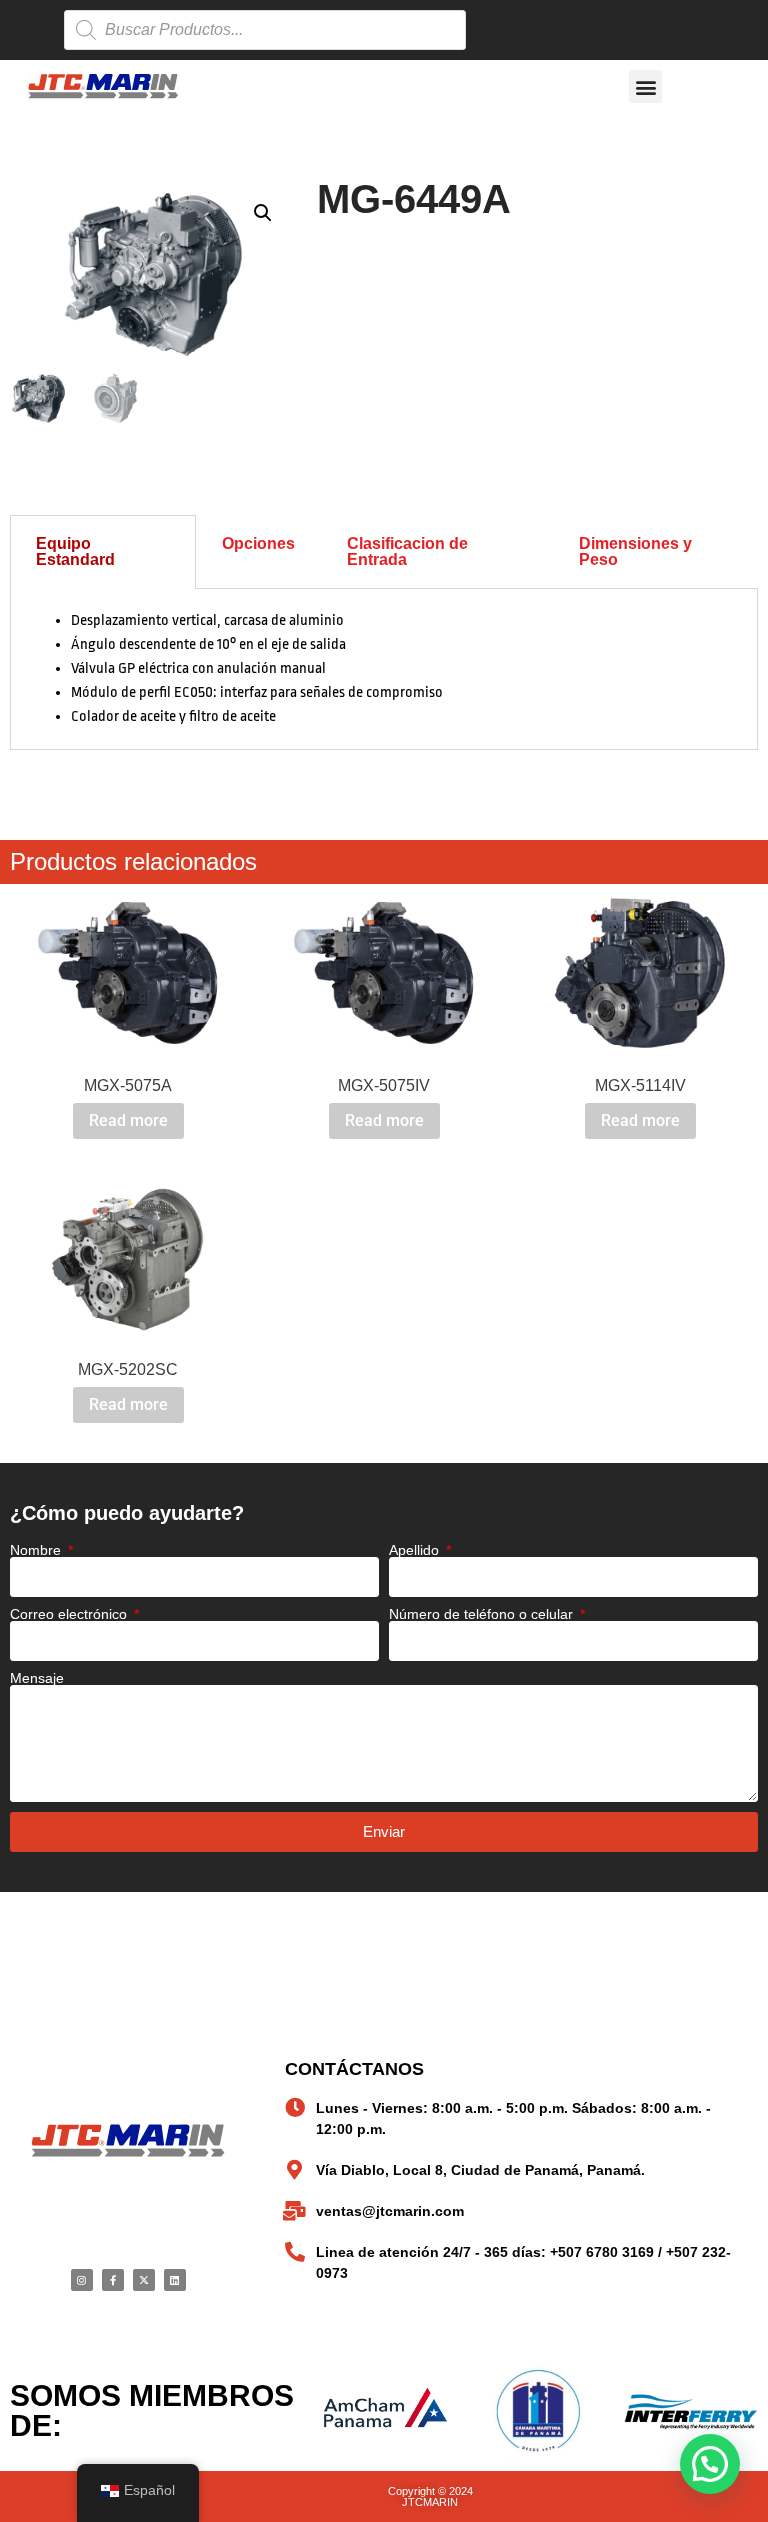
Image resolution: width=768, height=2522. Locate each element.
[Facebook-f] (113, 2280)
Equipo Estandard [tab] (75, 551)
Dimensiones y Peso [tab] (635, 551)
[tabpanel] (384, 669)
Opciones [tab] (258, 543)
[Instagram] (82, 2280)
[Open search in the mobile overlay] (265, 30)
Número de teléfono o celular (483, 1614)
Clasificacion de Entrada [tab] (407, 551)
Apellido (416, 1550)
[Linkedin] (175, 2280)
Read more (128, 1120)
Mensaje (37, 1678)
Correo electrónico (70, 1614)
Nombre (37, 1550)
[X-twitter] (144, 2280)
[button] (645, 86)
